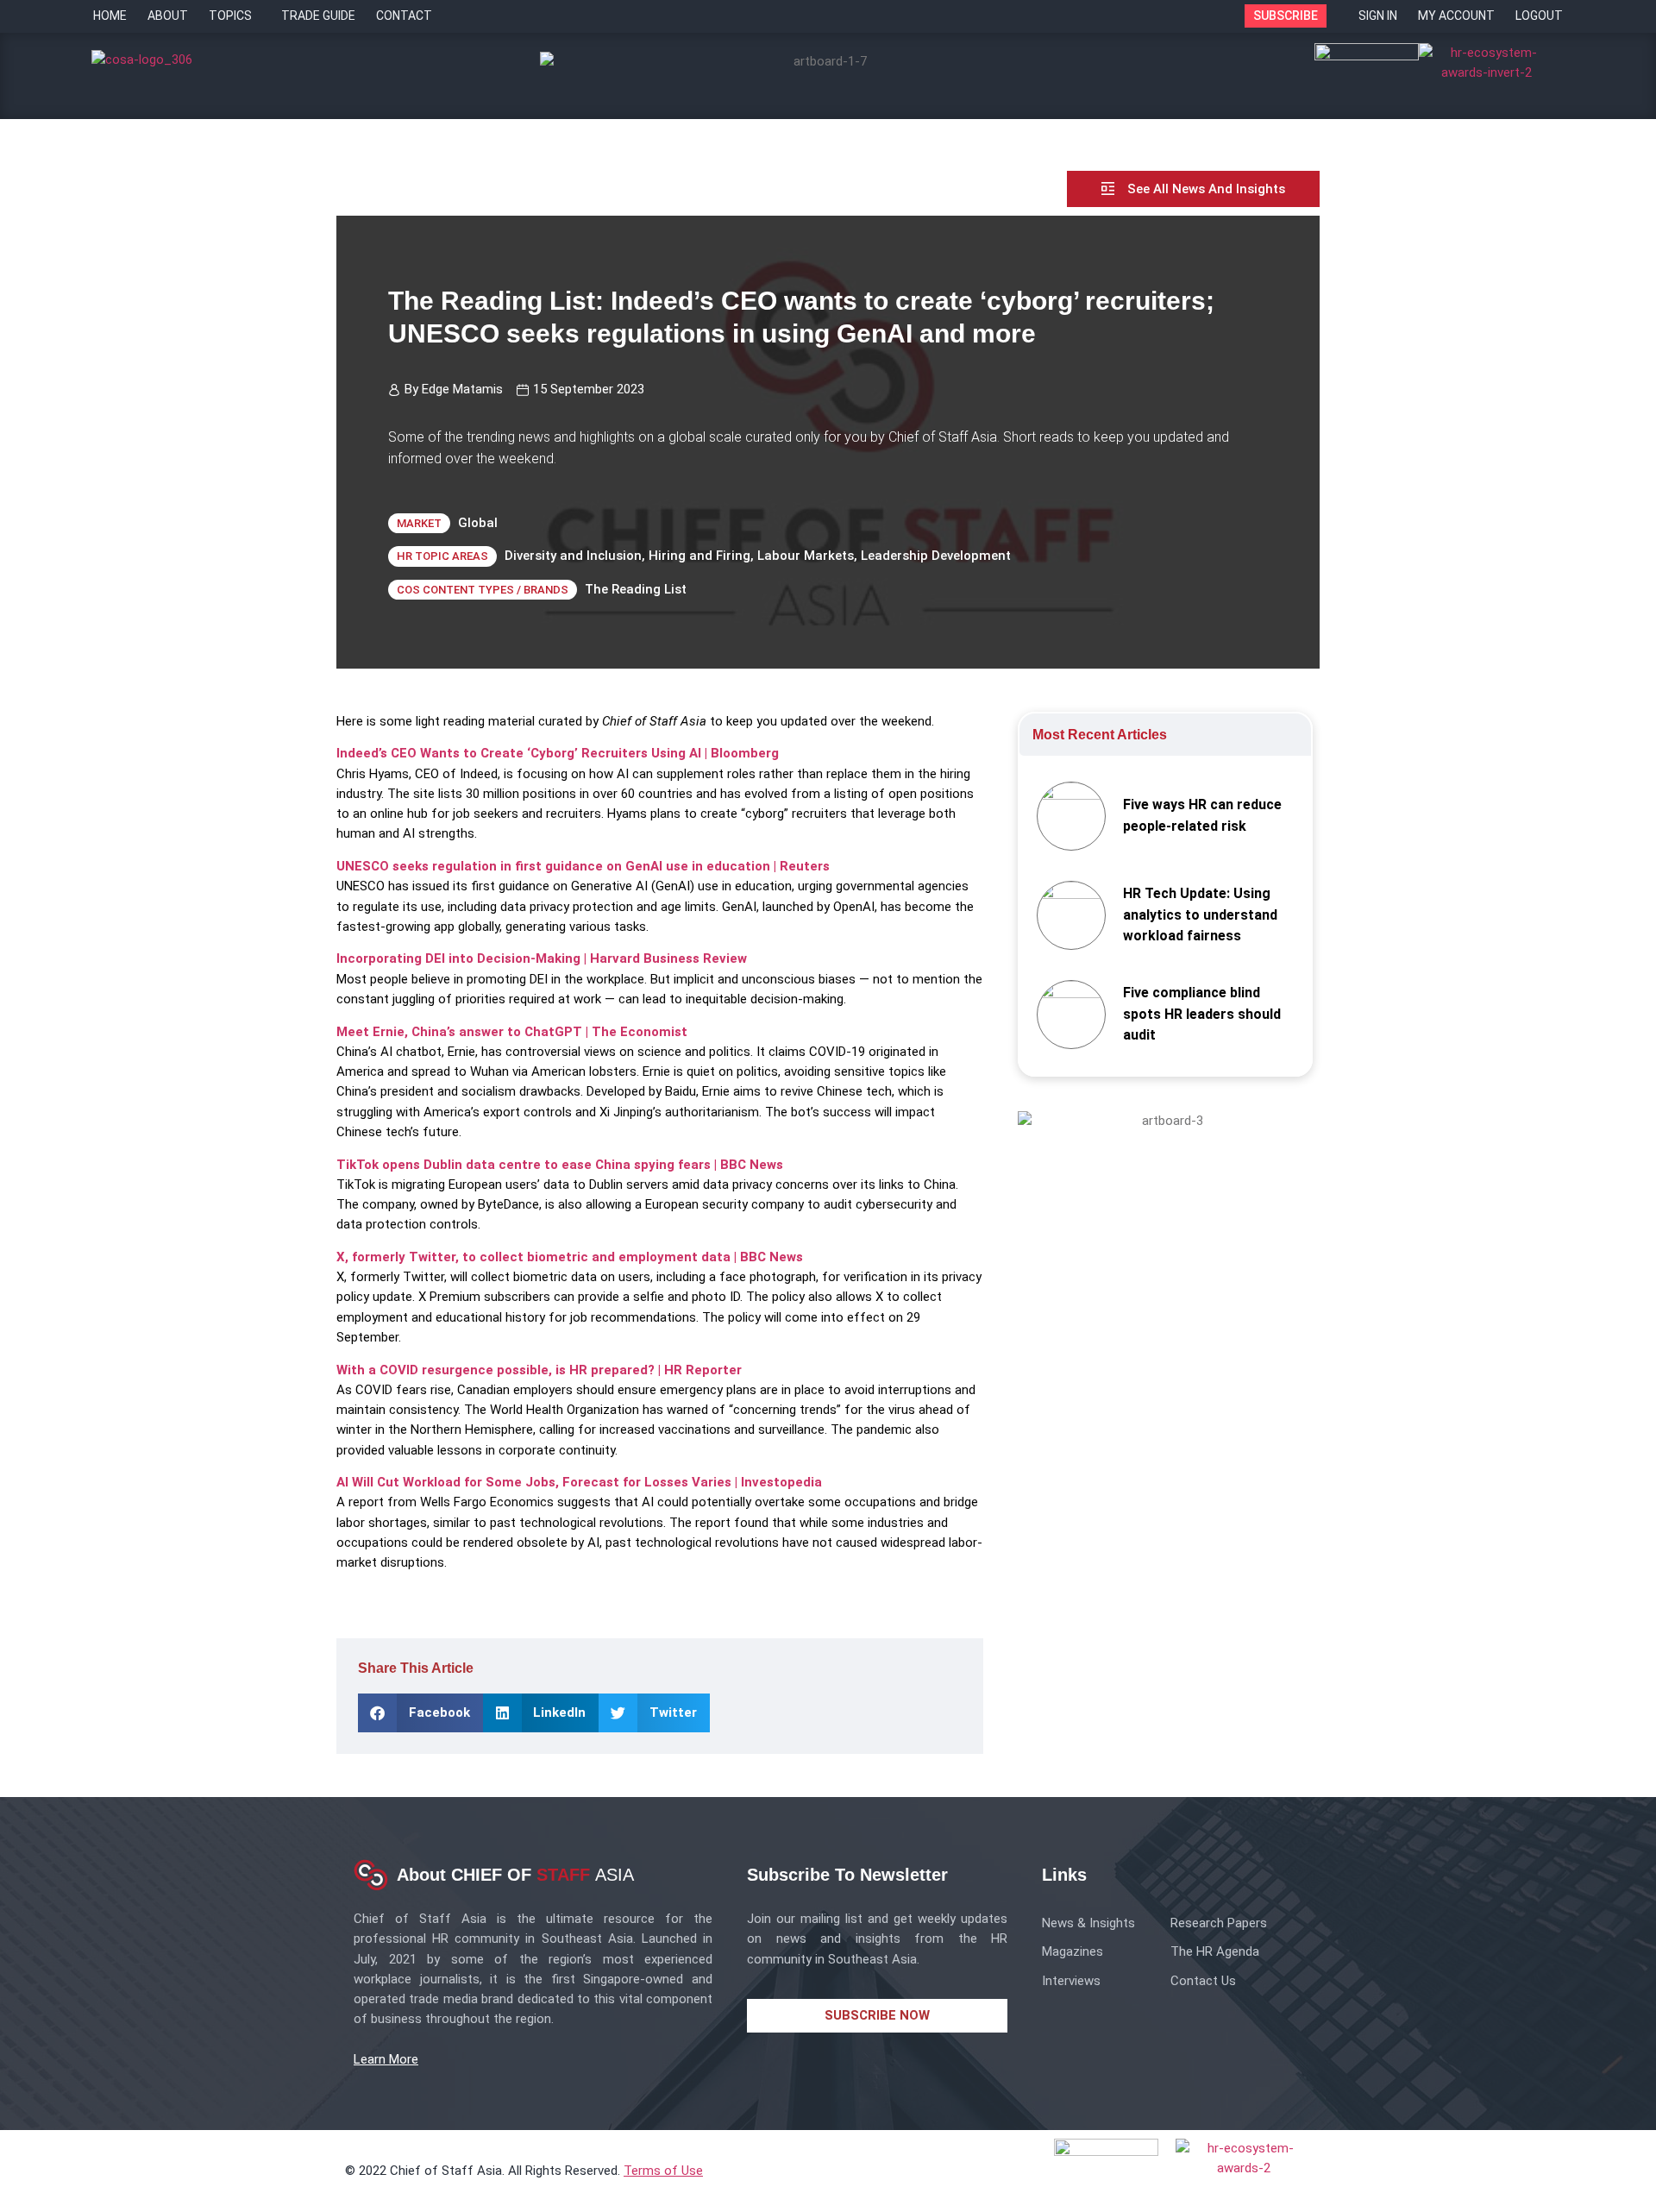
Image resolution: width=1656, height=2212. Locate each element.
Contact (404, 16)
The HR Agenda (1215, 1951)
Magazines (1073, 1951)
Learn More (386, 2059)
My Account (1456, 16)
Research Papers (1219, 1923)
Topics (230, 16)
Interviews (1071, 1981)
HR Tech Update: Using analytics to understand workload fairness (1200, 915)
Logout (1539, 16)
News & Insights (1088, 1923)
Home (110, 16)
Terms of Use (663, 2171)
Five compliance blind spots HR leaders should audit (1202, 1014)
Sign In (1378, 16)
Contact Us (1203, 1981)
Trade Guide (318, 16)
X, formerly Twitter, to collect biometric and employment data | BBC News (570, 1257)
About (168, 16)
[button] (420, 1713)
